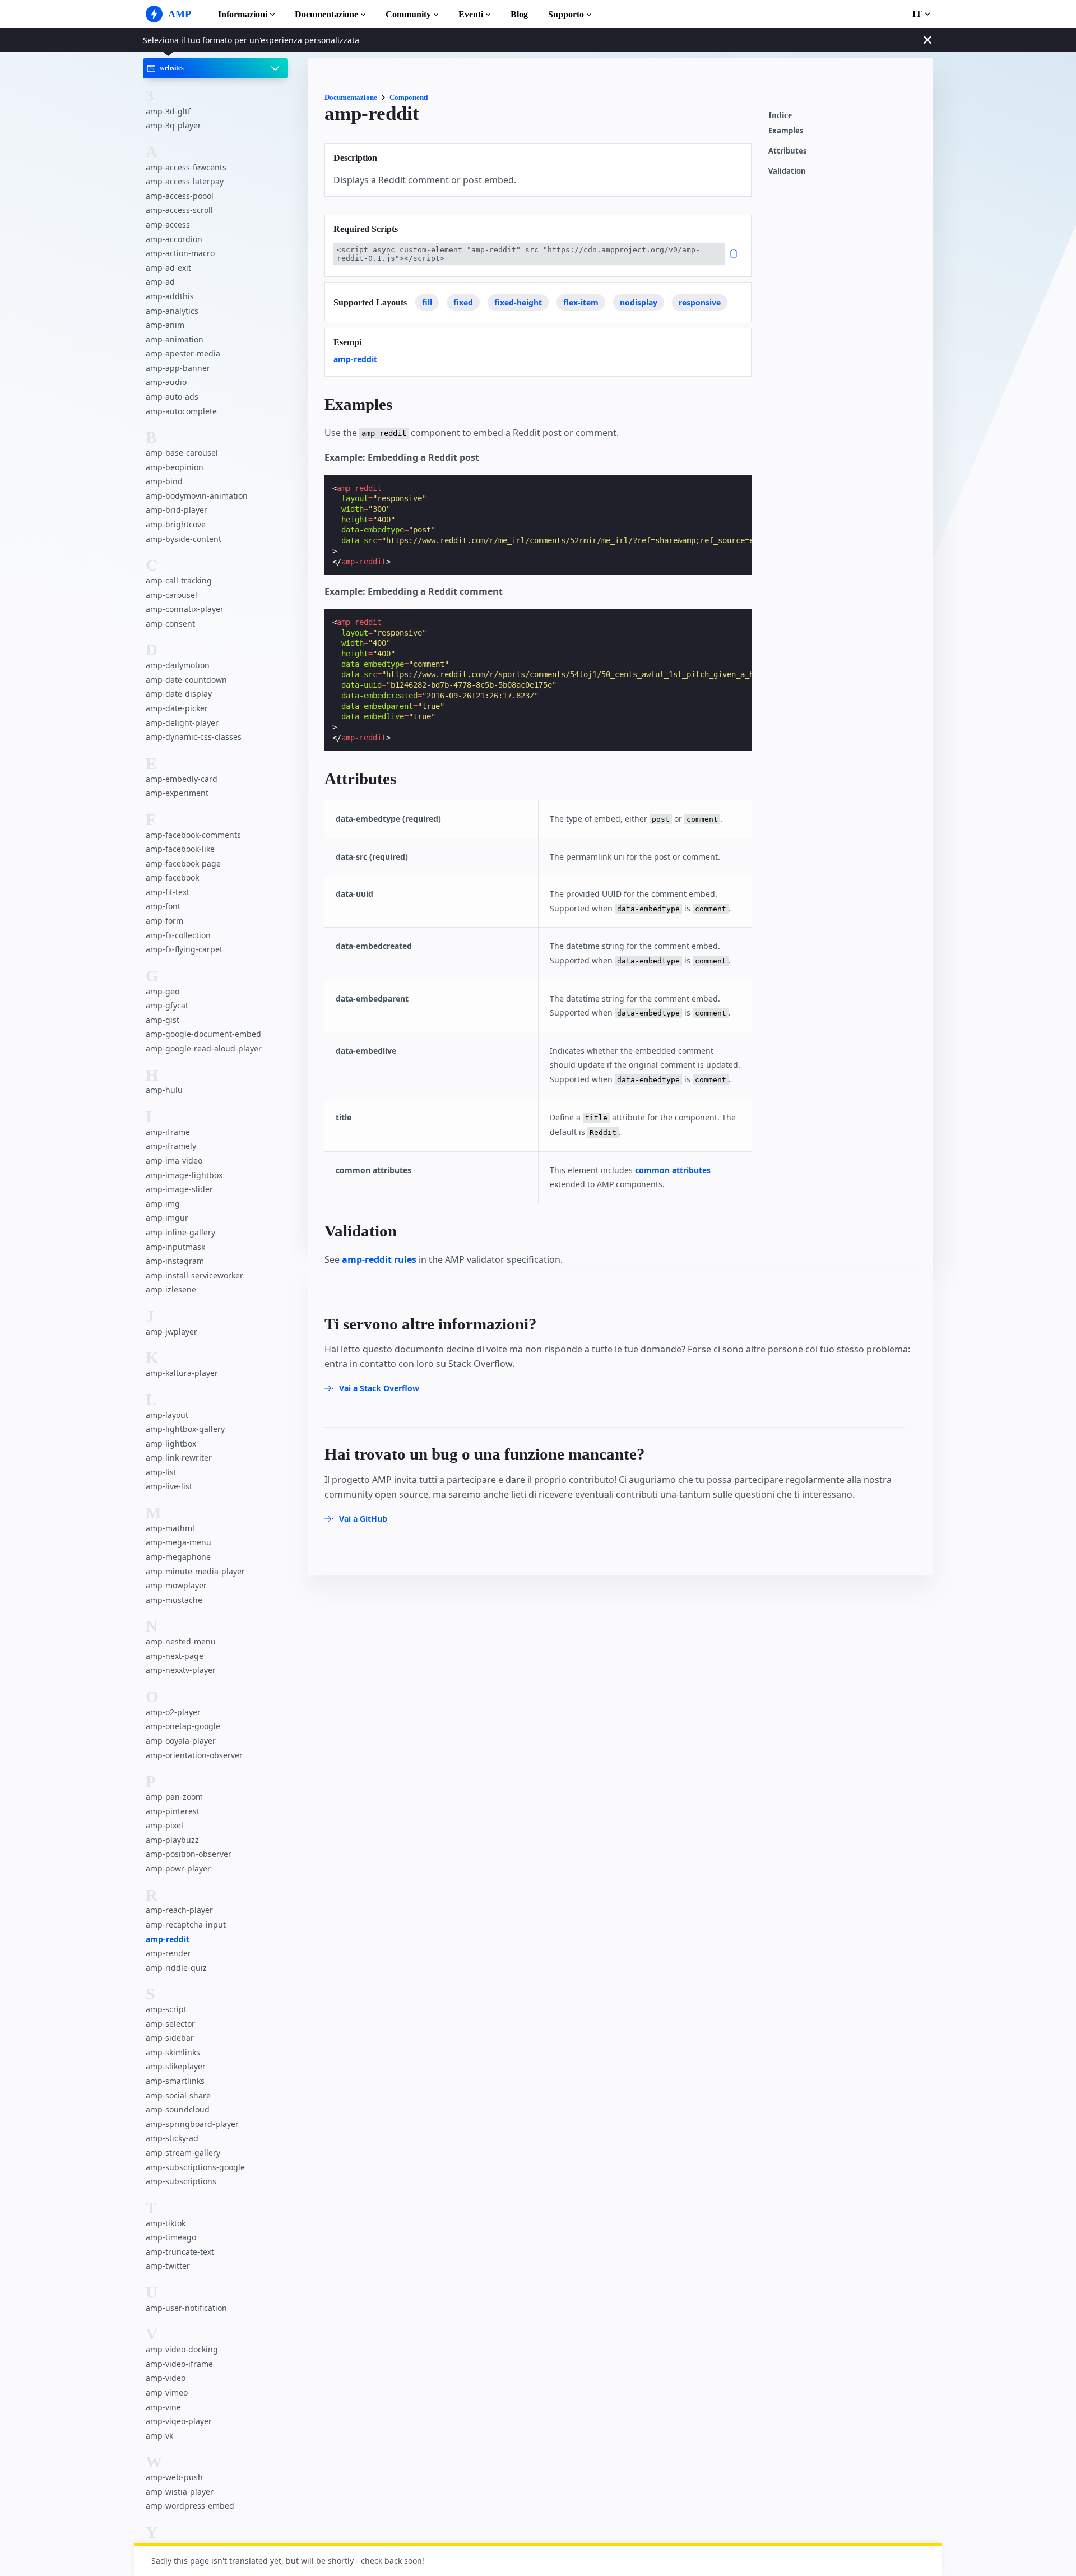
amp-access (168, 224)
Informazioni (243, 14)
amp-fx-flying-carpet (184, 949)
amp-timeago (171, 2237)
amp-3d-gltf (168, 111)
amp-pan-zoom (174, 1797)
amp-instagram (175, 1261)
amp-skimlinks (173, 2052)
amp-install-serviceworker (194, 1275)
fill (427, 302)
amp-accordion (174, 238)
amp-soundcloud (178, 2109)
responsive (700, 302)
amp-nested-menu (181, 1641)
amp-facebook (172, 877)
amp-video (166, 2378)
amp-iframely (171, 1146)
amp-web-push (174, 2477)
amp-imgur (167, 1218)
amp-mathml (170, 1528)
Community (408, 14)
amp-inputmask (175, 1246)
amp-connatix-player (185, 609)
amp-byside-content (184, 538)
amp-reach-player (179, 1910)
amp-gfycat (167, 1005)
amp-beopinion (175, 467)
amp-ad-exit (168, 268)
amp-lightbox (171, 1444)
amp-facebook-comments (193, 834)
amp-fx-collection (178, 935)
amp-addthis (170, 296)
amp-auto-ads (172, 397)
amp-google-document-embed (203, 1034)
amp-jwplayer (171, 1331)
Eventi (471, 14)
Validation (787, 171)
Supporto (566, 14)
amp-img (163, 1204)
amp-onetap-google (183, 1726)
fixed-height (518, 302)
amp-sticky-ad (172, 2138)
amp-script (166, 2009)
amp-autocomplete (181, 411)
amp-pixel (164, 1825)
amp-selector (170, 2024)
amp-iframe (168, 1132)
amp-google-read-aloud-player (204, 1048)
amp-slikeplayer (176, 2066)
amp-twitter (168, 2266)
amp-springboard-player (192, 2124)
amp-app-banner (178, 368)
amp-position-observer (189, 1854)
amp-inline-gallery (180, 1232)
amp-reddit (168, 1938)
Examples (786, 131)
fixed (463, 302)
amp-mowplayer (176, 1585)
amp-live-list (169, 1486)
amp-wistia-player (180, 2492)
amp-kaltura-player (182, 1373)
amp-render (168, 1953)
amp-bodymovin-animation (197, 496)
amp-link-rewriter (179, 1458)
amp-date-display (179, 694)
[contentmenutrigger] (845, 118)
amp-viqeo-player (179, 2421)
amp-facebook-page (183, 863)
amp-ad (160, 282)
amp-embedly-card (182, 778)
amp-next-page (175, 1656)
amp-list (161, 1472)
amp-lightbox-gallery (185, 1429)
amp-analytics (172, 310)
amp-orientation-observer (194, 1755)
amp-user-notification (186, 2308)
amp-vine (163, 2406)
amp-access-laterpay (185, 181)
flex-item (581, 302)
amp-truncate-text (180, 2252)
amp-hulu (164, 1090)
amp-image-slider (179, 1189)
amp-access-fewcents (186, 167)
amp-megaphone (178, 1557)
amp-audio (166, 382)
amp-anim (165, 325)
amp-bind (164, 481)
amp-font (163, 906)
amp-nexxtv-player (181, 1670)
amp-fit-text (168, 892)
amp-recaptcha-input (186, 1924)
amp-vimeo (167, 2392)
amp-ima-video (174, 1160)
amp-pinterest (173, 1811)
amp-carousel (171, 594)
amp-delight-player (182, 722)
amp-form (164, 921)
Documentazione (326, 14)
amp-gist (163, 1020)
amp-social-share (178, 2095)
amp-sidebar (170, 2038)
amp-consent (170, 624)
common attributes (673, 1170)
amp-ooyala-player (181, 1741)
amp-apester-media (183, 353)
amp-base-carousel (182, 453)
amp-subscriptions (181, 2181)
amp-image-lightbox (184, 1175)
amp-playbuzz (172, 1840)
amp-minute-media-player (195, 1571)
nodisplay (639, 302)
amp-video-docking (182, 2349)
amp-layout (167, 1414)
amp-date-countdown (186, 680)
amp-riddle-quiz (176, 1968)
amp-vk (159, 2436)
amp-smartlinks (175, 2081)
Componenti (409, 97)
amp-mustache (174, 1600)
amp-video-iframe (179, 2364)
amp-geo (163, 991)
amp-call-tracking (179, 580)
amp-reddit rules (379, 1259)
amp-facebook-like (180, 849)
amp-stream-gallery (183, 2153)
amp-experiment (177, 793)
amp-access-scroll (179, 210)
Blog (519, 14)
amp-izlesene (171, 1289)
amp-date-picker (177, 708)
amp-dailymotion (178, 665)
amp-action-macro (180, 253)
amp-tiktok (166, 2223)
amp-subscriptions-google (195, 2167)
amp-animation (175, 339)
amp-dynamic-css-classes (194, 737)
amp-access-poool (180, 196)
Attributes (787, 151)
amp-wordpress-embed (190, 2506)
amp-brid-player (177, 510)
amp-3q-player (173, 125)
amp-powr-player (178, 1868)
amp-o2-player (173, 1712)
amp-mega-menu (178, 1542)
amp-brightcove (176, 524)
